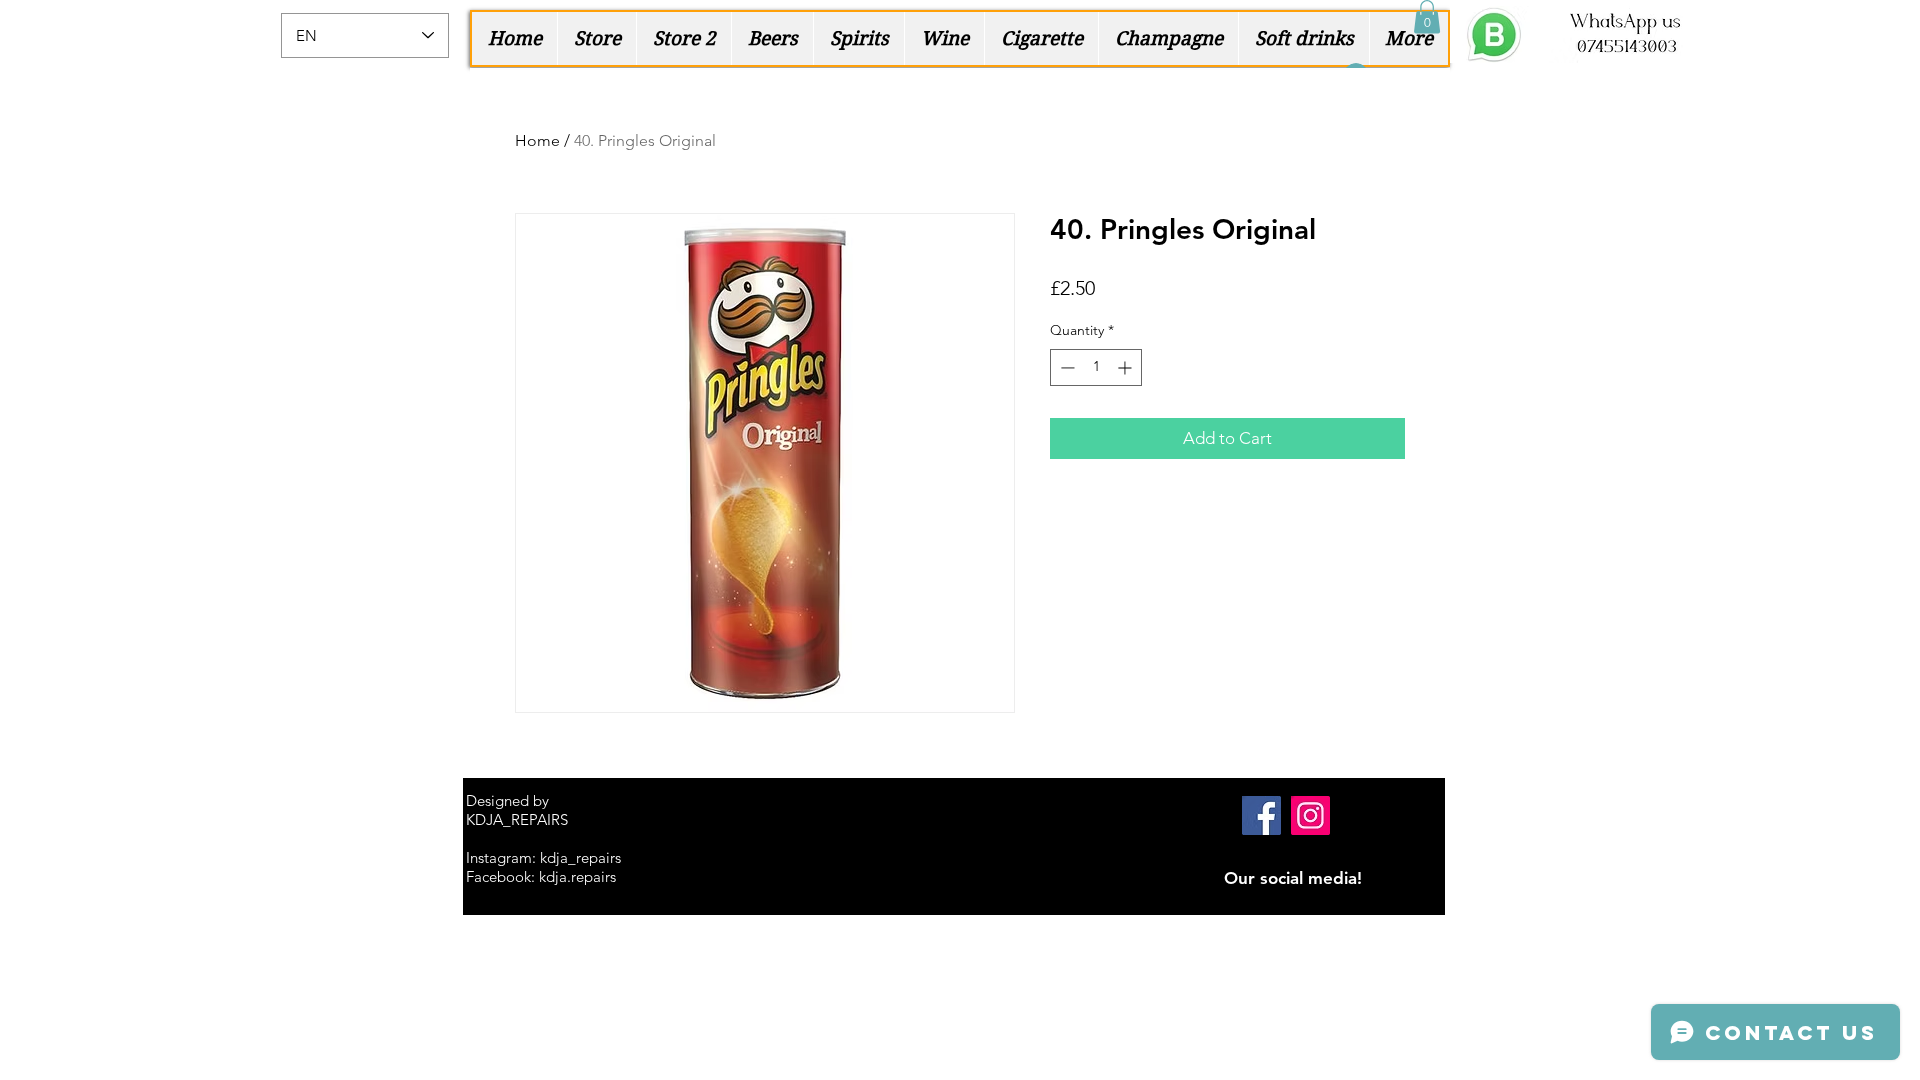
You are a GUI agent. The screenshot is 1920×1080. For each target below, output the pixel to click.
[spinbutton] (1096, 367)
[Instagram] (1310, 815)
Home (537, 140)
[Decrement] (1065, 367)
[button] (1427, 16)
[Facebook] (1261, 815)
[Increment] (1126, 367)
